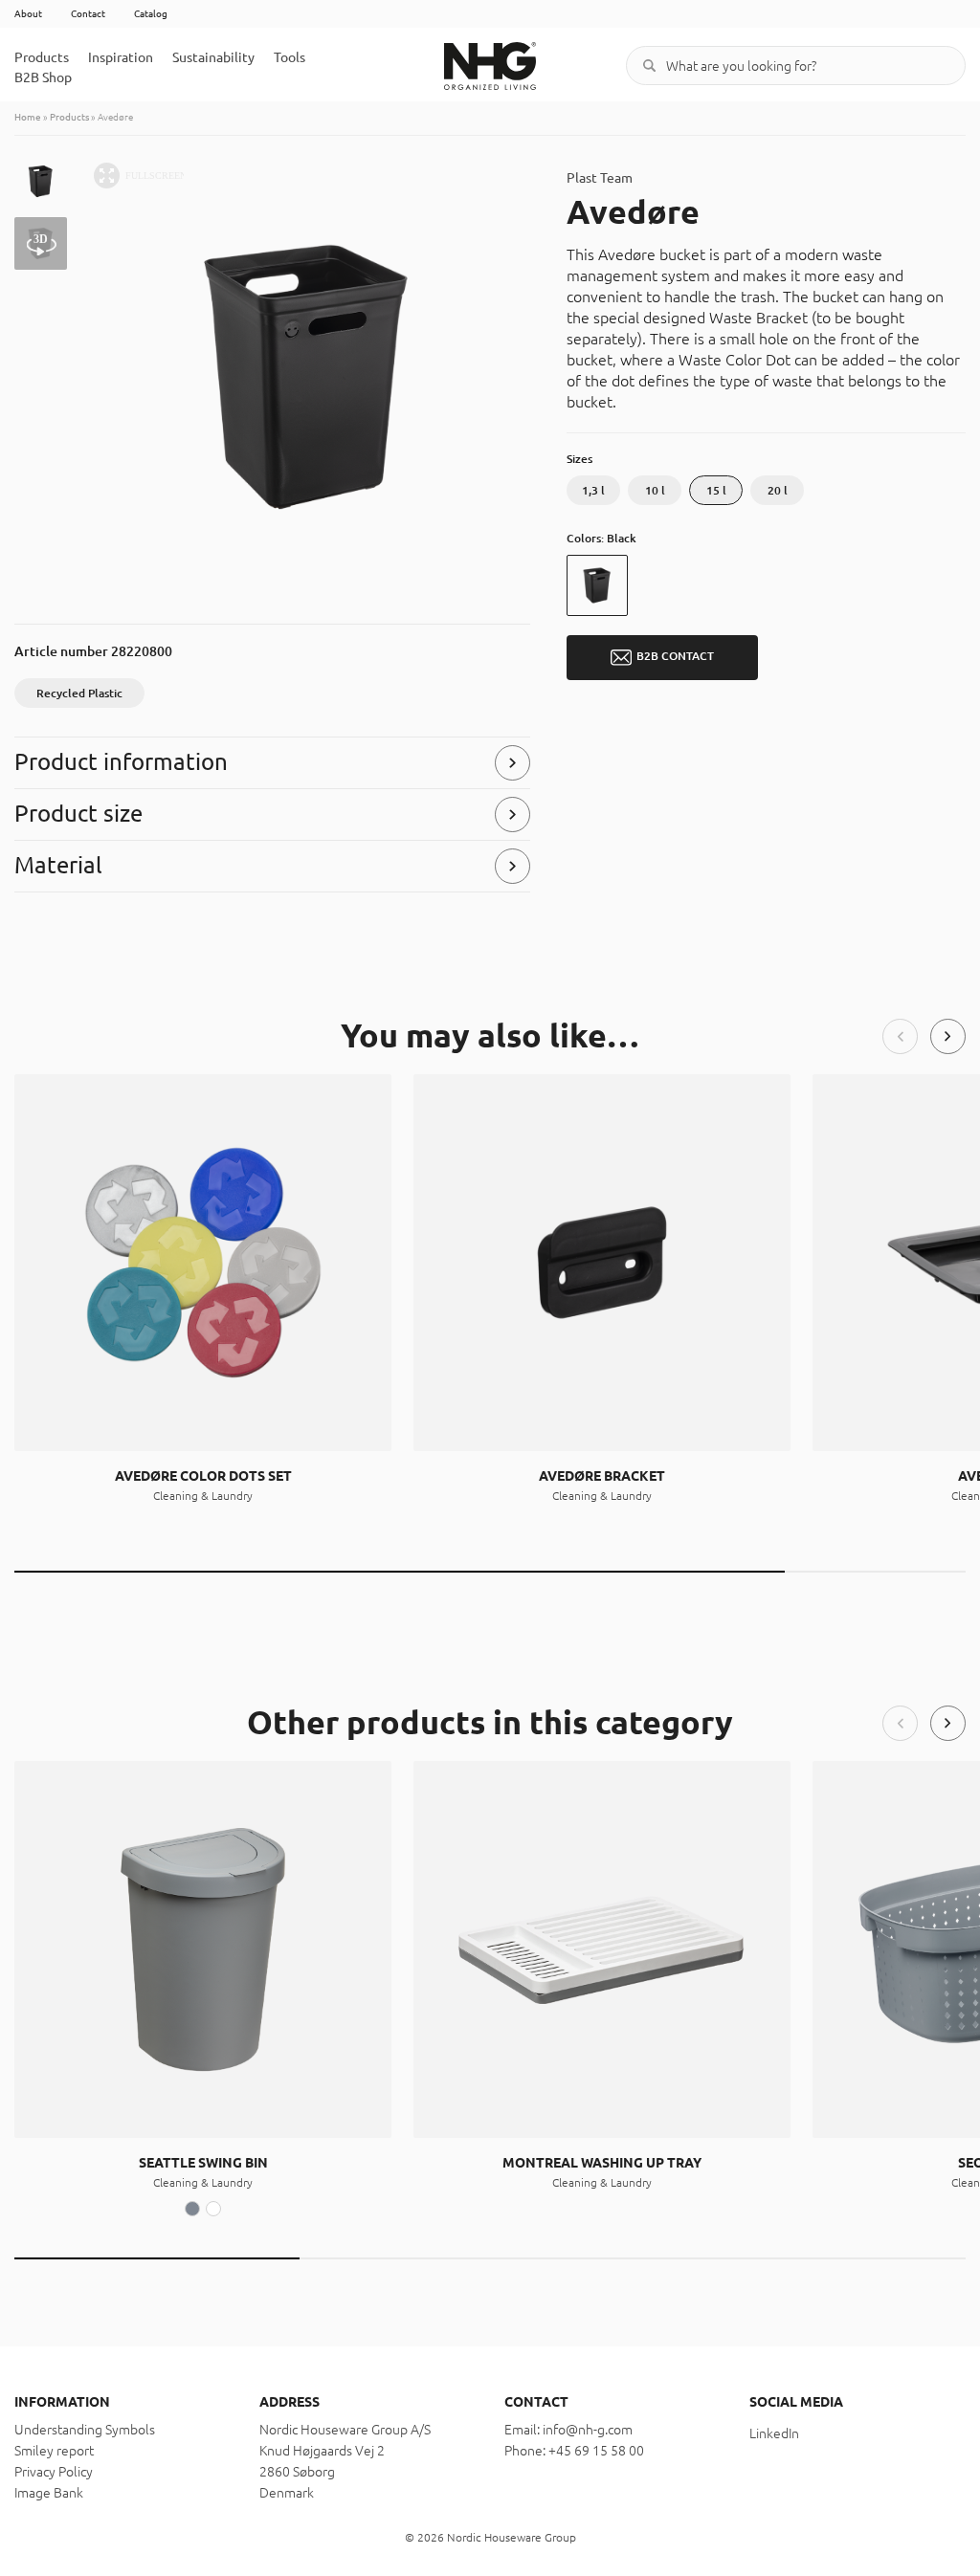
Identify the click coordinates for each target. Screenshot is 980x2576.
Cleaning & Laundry (203, 1496)
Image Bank (49, 2493)
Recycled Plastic (79, 693)
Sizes (579, 459)
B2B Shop (43, 77)
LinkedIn (774, 2433)
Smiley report (54, 2451)
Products (42, 57)
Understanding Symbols (85, 2430)
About (28, 14)
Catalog (151, 14)
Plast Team (600, 178)
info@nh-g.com (588, 2430)
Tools (290, 57)
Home (28, 117)
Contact (88, 14)
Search (650, 66)
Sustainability (213, 57)
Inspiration (121, 57)
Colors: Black (601, 538)
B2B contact (675, 657)
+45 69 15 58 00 (596, 2451)
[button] (900, 1036)
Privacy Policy (54, 2472)
